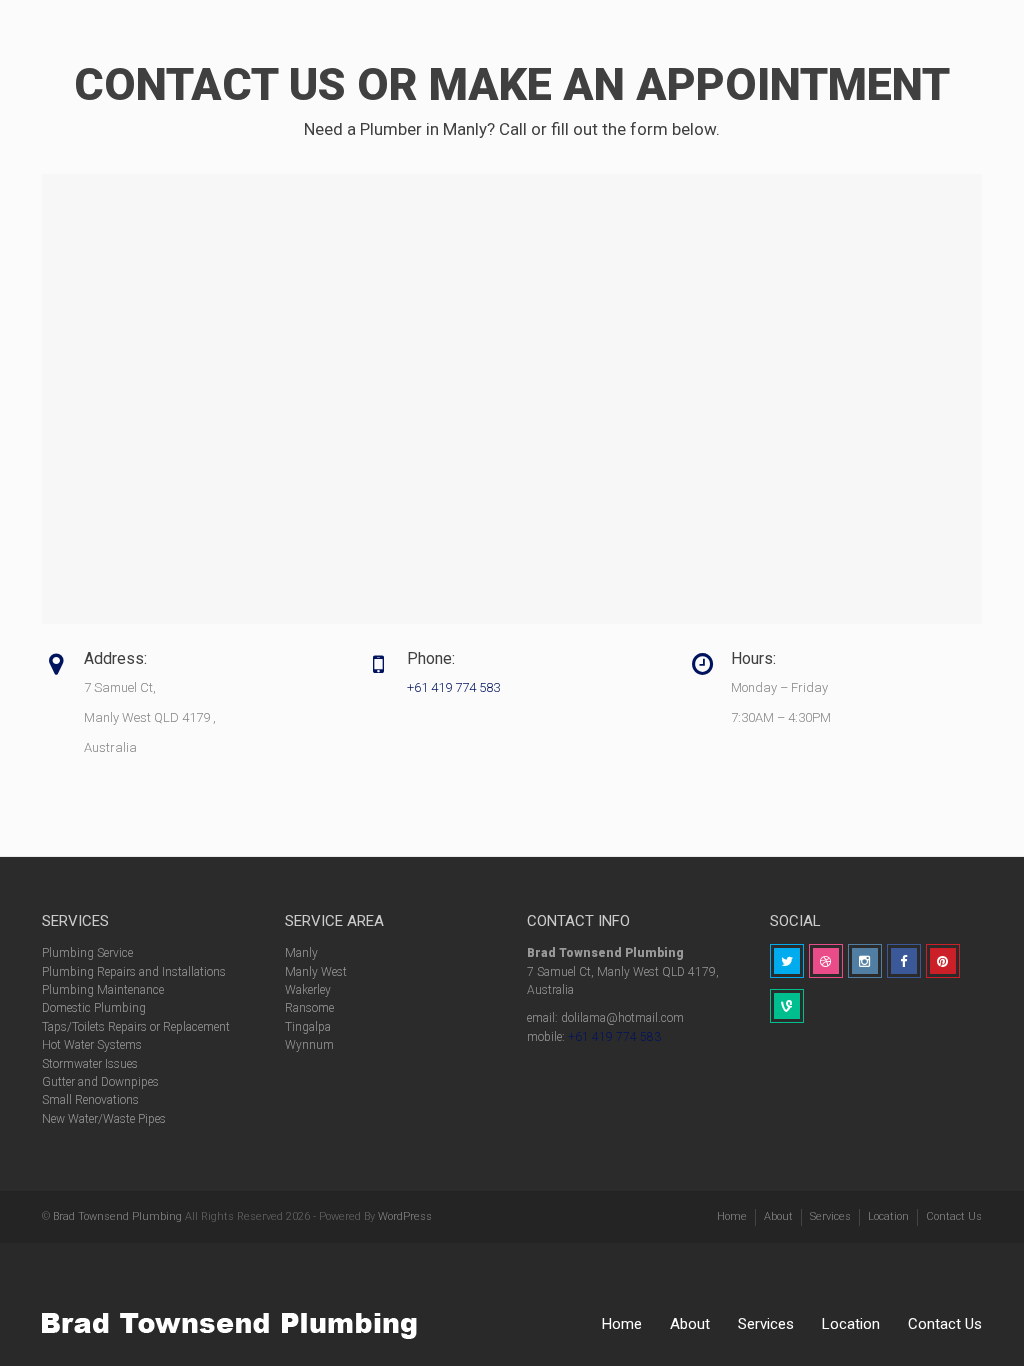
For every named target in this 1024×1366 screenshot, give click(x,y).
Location (851, 1324)
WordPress (405, 1216)
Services (766, 1324)
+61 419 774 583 (453, 687)
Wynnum (309, 1045)
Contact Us (945, 1324)
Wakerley (308, 990)
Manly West (316, 972)
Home (622, 1324)
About (690, 1324)
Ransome (309, 1008)
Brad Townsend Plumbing (117, 1216)
